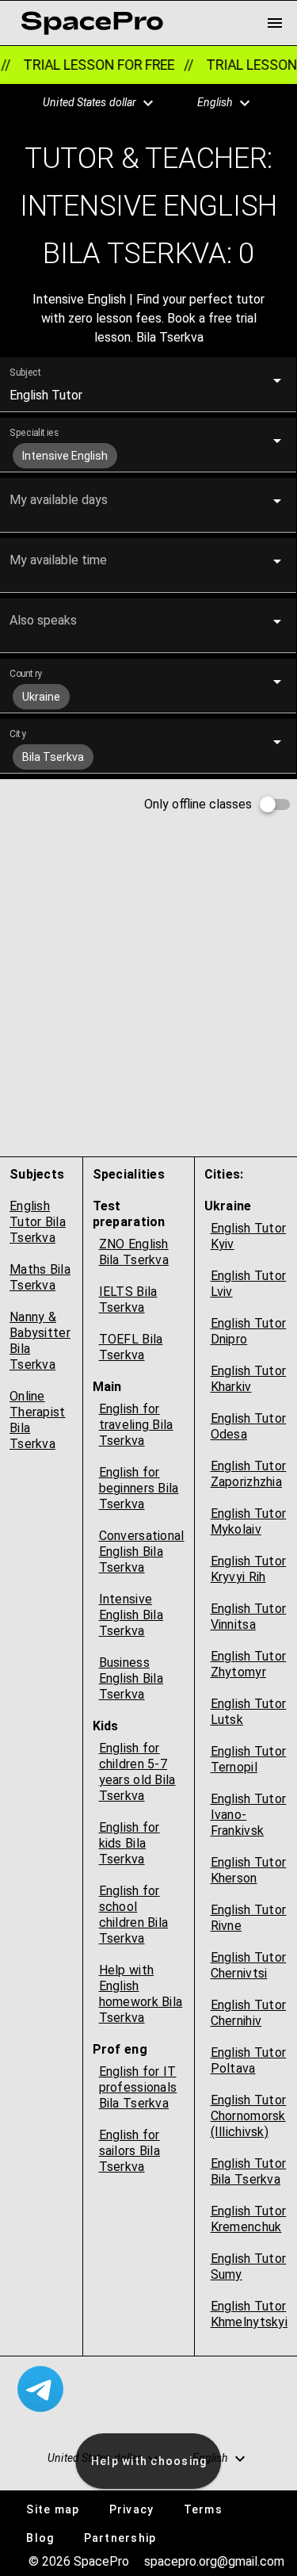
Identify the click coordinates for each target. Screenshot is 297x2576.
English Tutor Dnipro (249, 1331)
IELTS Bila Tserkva (128, 1299)
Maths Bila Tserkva (40, 1277)
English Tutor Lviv (249, 1284)
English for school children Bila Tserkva (134, 1915)
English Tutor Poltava (249, 2060)
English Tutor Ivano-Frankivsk (249, 1815)
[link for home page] (92, 23)
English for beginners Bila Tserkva (139, 1488)
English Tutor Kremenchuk (249, 2219)
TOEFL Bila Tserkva (131, 1347)
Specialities (34, 433)
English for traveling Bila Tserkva (136, 1425)
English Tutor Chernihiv (249, 2013)
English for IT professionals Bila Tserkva (138, 2087)
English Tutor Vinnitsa (249, 1617)
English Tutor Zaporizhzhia (249, 1474)
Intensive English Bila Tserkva (131, 1615)
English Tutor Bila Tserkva (38, 1222)
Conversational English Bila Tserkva (142, 1552)
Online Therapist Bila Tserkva (38, 1420)
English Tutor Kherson (249, 1870)
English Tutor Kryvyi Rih (249, 1569)
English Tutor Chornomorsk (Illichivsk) (249, 2116)
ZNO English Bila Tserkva (134, 1252)
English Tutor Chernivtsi (249, 1965)
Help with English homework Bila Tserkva (141, 1994)
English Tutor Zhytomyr (249, 1664)
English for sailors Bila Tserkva (129, 2151)
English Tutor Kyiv (249, 1236)
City (18, 734)
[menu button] (275, 23)
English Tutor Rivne (249, 1918)
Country (26, 674)
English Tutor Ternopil (249, 1759)
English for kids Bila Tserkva (129, 1843)
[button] (89, 103)
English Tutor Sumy (249, 2266)
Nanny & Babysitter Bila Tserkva (40, 1341)
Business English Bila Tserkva (131, 1678)
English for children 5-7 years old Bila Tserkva (137, 1772)
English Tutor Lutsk (249, 1712)
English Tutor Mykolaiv (249, 1521)
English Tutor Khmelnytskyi (249, 2314)
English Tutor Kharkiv (249, 1379)
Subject (26, 373)
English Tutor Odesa (249, 1426)
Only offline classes (198, 804)
